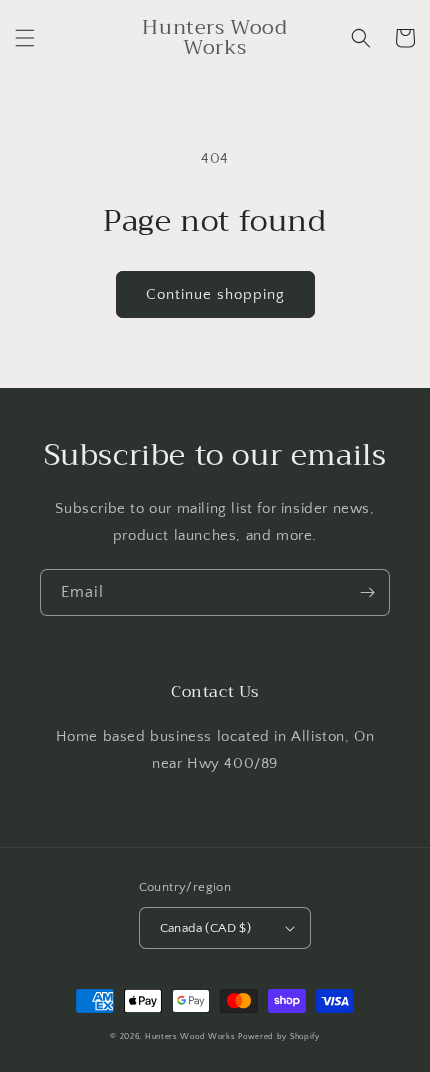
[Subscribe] (367, 592)
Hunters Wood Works (190, 1036)
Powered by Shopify (279, 1036)
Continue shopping (215, 294)
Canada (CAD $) (206, 928)
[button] (25, 38)
